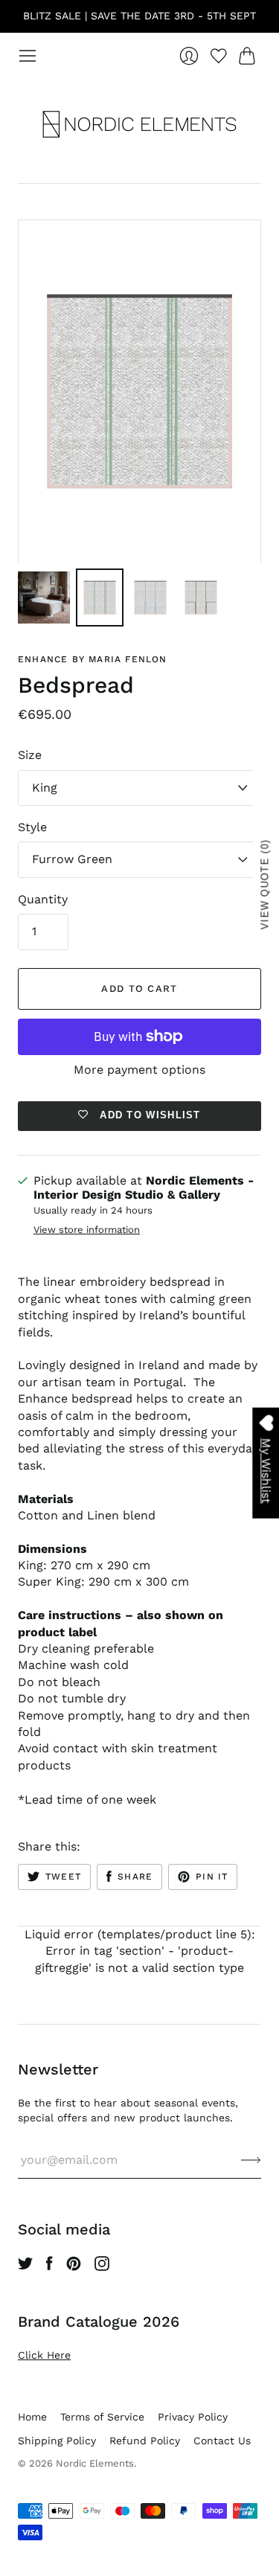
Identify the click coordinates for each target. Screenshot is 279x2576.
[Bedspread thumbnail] (44, 597)
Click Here (44, 2355)
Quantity (43, 899)
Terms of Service (102, 2417)
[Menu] (28, 56)
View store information (87, 1230)
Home (32, 2417)
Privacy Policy (193, 2417)
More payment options (139, 1070)
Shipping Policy (57, 2441)
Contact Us (222, 2441)
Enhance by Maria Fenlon (93, 659)
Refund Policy (145, 2441)
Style (32, 827)
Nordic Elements (95, 2463)
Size (30, 755)
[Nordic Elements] (139, 124)
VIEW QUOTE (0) (265, 884)
